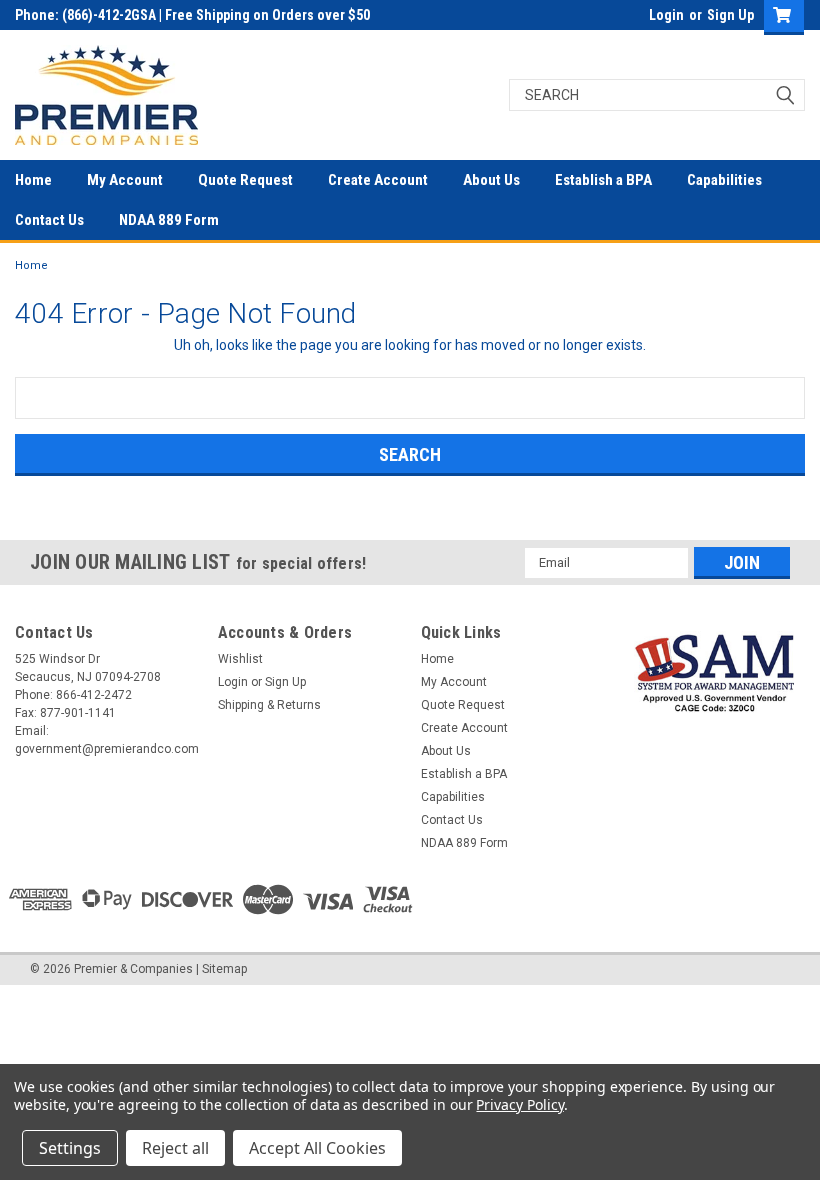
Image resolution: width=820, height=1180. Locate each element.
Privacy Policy (519, 1104)
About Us (491, 180)
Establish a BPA (603, 180)
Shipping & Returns (269, 705)
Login (666, 15)
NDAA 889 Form (169, 220)
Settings (70, 1148)
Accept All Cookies (317, 1148)
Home (33, 180)
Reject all (175, 1148)
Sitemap (224, 969)
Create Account (378, 180)
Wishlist (240, 659)
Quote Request (245, 180)
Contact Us (49, 220)
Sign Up (730, 15)
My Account (125, 180)
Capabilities (724, 180)
